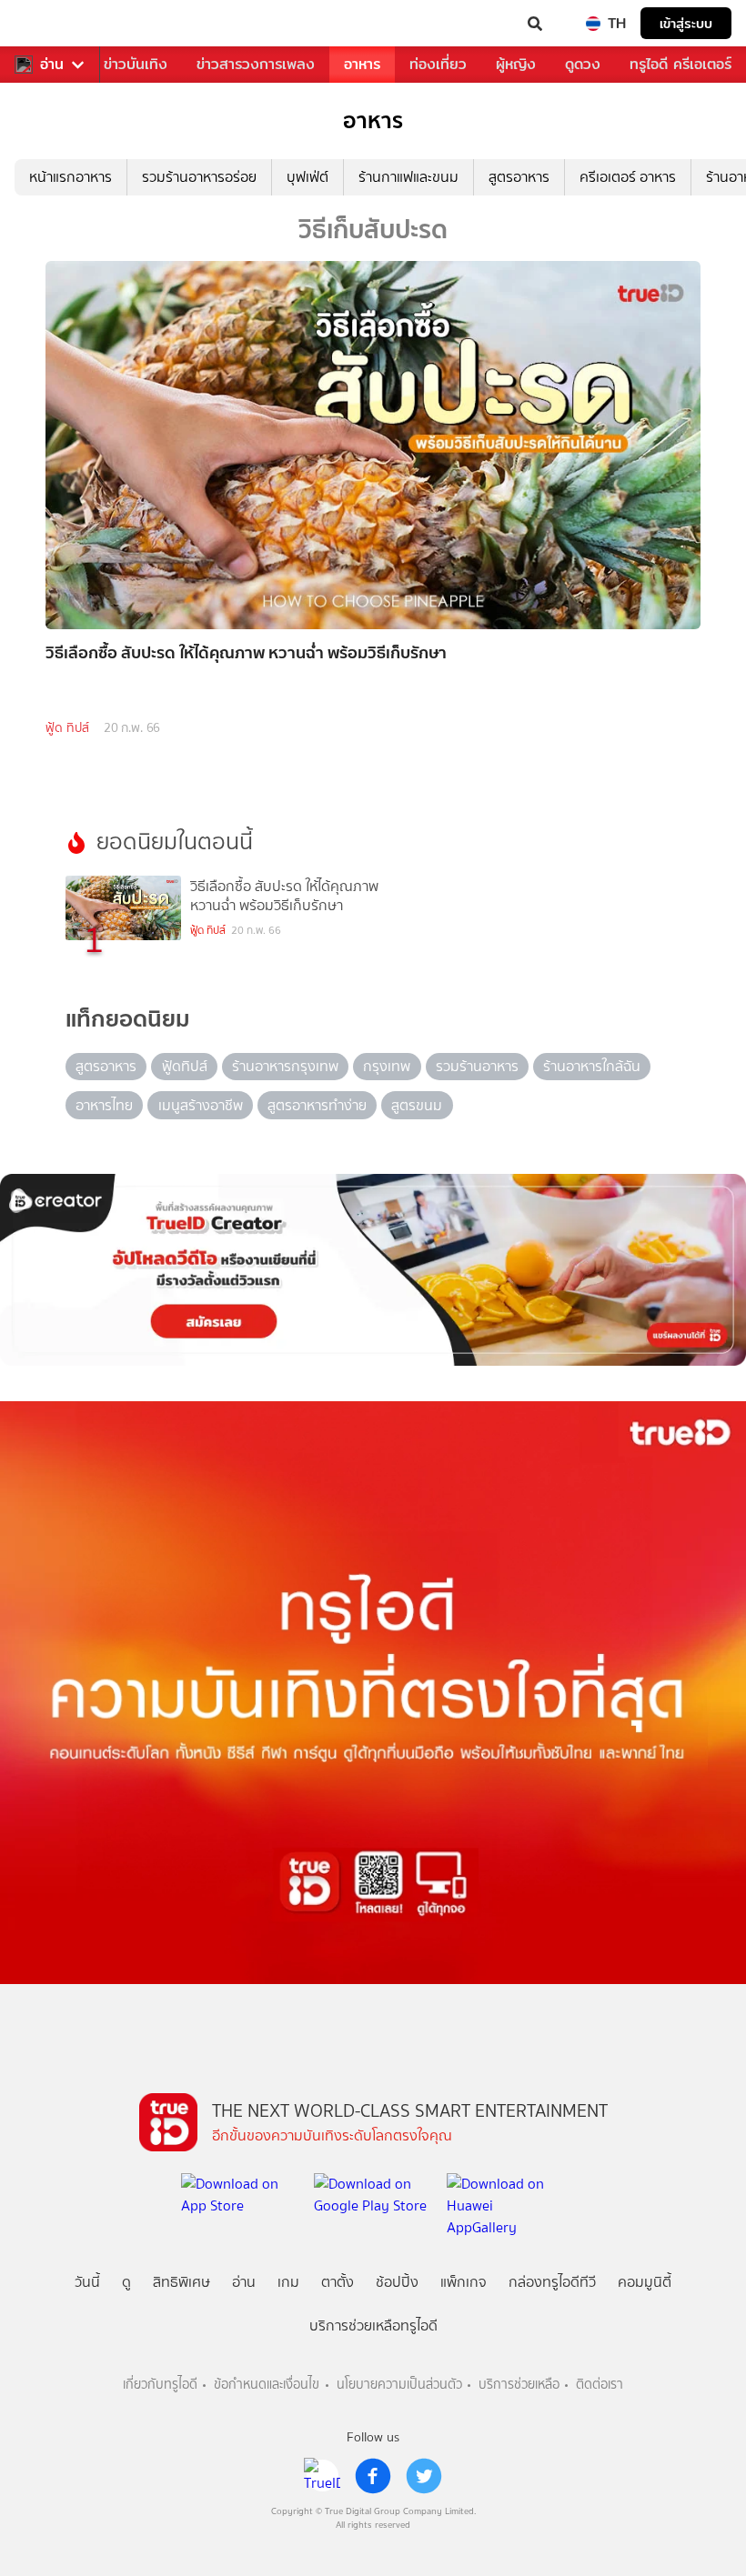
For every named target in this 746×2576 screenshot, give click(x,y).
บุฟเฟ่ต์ (307, 177)
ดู (126, 2282)
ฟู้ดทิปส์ (185, 1066)
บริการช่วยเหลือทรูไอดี (373, 2325)
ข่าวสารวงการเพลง (256, 64)
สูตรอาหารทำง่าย (317, 1105)
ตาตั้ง (338, 2282)
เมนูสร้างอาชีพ (201, 1105)
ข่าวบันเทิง (136, 64)
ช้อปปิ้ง (397, 2282)
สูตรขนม (417, 1105)
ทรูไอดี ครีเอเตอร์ (680, 64)
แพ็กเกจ (464, 2282)
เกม (288, 2282)
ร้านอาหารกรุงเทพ (285, 1066)
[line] (322, 2476)
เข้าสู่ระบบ (686, 23)
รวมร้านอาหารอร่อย (199, 177)
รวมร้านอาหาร (477, 1066)
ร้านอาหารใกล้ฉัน (592, 1066)
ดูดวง (583, 64)
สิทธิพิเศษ (181, 2282)
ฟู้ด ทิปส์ (67, 728)
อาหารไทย (104, 1105)
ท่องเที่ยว (438, 64)
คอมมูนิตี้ (645, 2282)
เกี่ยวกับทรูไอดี (160, 2385)
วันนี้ (87, 2282)
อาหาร (362, 64)
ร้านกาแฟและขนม (408, 177)
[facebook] (373, 2476)
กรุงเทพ (387, 1066)
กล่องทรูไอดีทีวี (552, 2282)
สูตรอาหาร (519, 177)
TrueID (51, 24)
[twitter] (424, 2476)
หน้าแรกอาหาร (71, 177)
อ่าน (52, 65)
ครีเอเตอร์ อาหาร (628, 177)
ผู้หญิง (516, 64)
